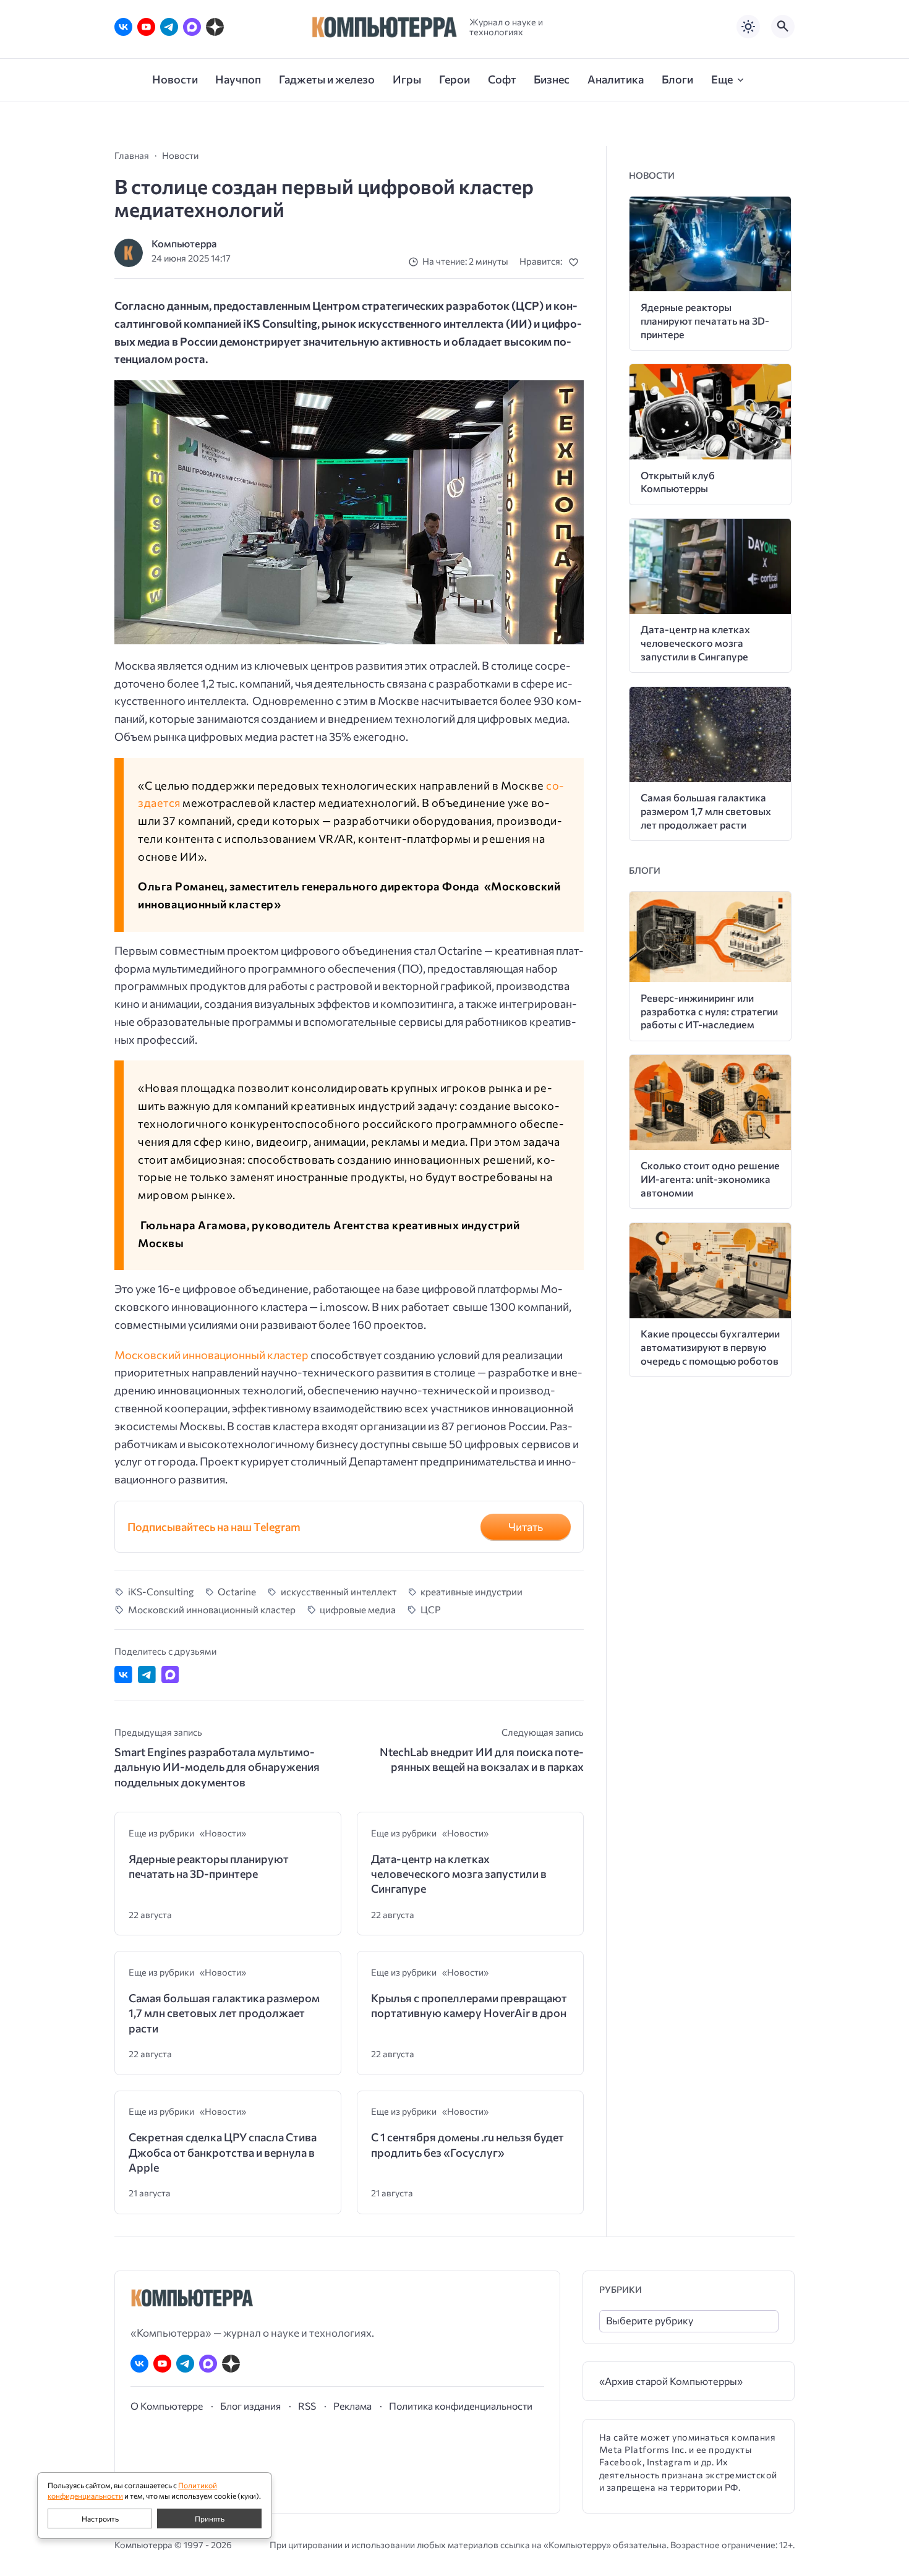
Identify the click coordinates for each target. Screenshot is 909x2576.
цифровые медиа (358, 1609)
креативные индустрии (472, 1591)
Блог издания (250, 2406)
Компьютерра (184, 243)
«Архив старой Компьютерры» (671, 2381)
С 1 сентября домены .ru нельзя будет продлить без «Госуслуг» (467, 2144)
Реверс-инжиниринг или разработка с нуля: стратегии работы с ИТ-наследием (709, 1011)
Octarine (237, 1591)
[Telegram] (169, 27)
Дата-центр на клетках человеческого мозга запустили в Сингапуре (459, 1874)
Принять (210, 2518)
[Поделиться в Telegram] (147, 1675)
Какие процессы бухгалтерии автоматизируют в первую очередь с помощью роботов (710, 1347)
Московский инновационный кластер (211, 1355)
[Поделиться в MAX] (170, 1675)
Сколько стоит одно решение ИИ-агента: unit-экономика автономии (710, 1179)
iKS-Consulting (161, 1591)
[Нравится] (576, 262)
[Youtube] (146, 27)
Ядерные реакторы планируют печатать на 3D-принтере (209, 1866)
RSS (307, 2406)
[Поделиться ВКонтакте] (123, 1675)
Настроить (100, 2518)
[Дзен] (215, 27)
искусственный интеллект (339, 1591)
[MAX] (192, 27)
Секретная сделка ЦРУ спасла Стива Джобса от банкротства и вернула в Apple (223, 2152)
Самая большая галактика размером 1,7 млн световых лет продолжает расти (224, 2013)
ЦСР (431, 1609)
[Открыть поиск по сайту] (783, 27)
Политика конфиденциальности (461, 2406)
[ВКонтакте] (123, 27)
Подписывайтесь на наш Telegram (214, 1527)
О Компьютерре (167, 2406)
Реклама (352, 2406)
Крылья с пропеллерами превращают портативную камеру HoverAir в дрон (469, 2005)
